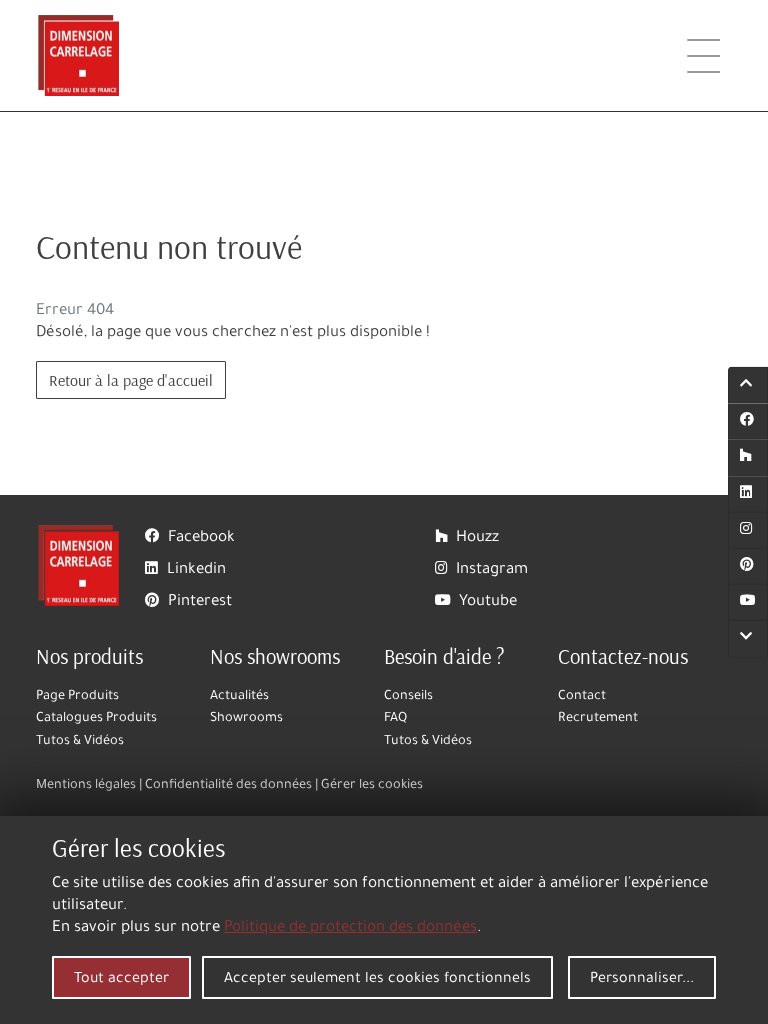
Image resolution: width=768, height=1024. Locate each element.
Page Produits (77, 697)
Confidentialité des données (228, 786)
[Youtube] (748, 603)
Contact (582, 697)
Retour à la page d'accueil (131, 380)
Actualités (239, 697)
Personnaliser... (642, 980)
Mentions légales (86, 786)
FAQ (395, 719)
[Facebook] (748, 422)
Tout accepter (121, 980)
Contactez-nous (623, 656)
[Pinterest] (748, 567)
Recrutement (598, 719)
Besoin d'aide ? (444, 656)
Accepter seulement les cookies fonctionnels (377, 980)
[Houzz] (748, 458)
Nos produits (89, 656)
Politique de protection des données (350, 928)
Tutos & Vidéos (80, 742)
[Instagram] (748, 531)
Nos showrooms (275, 656)
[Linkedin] (748, 494)
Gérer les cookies (372, 786)
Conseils (408, 697)
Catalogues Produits (96, 719)
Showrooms (246, 719)
